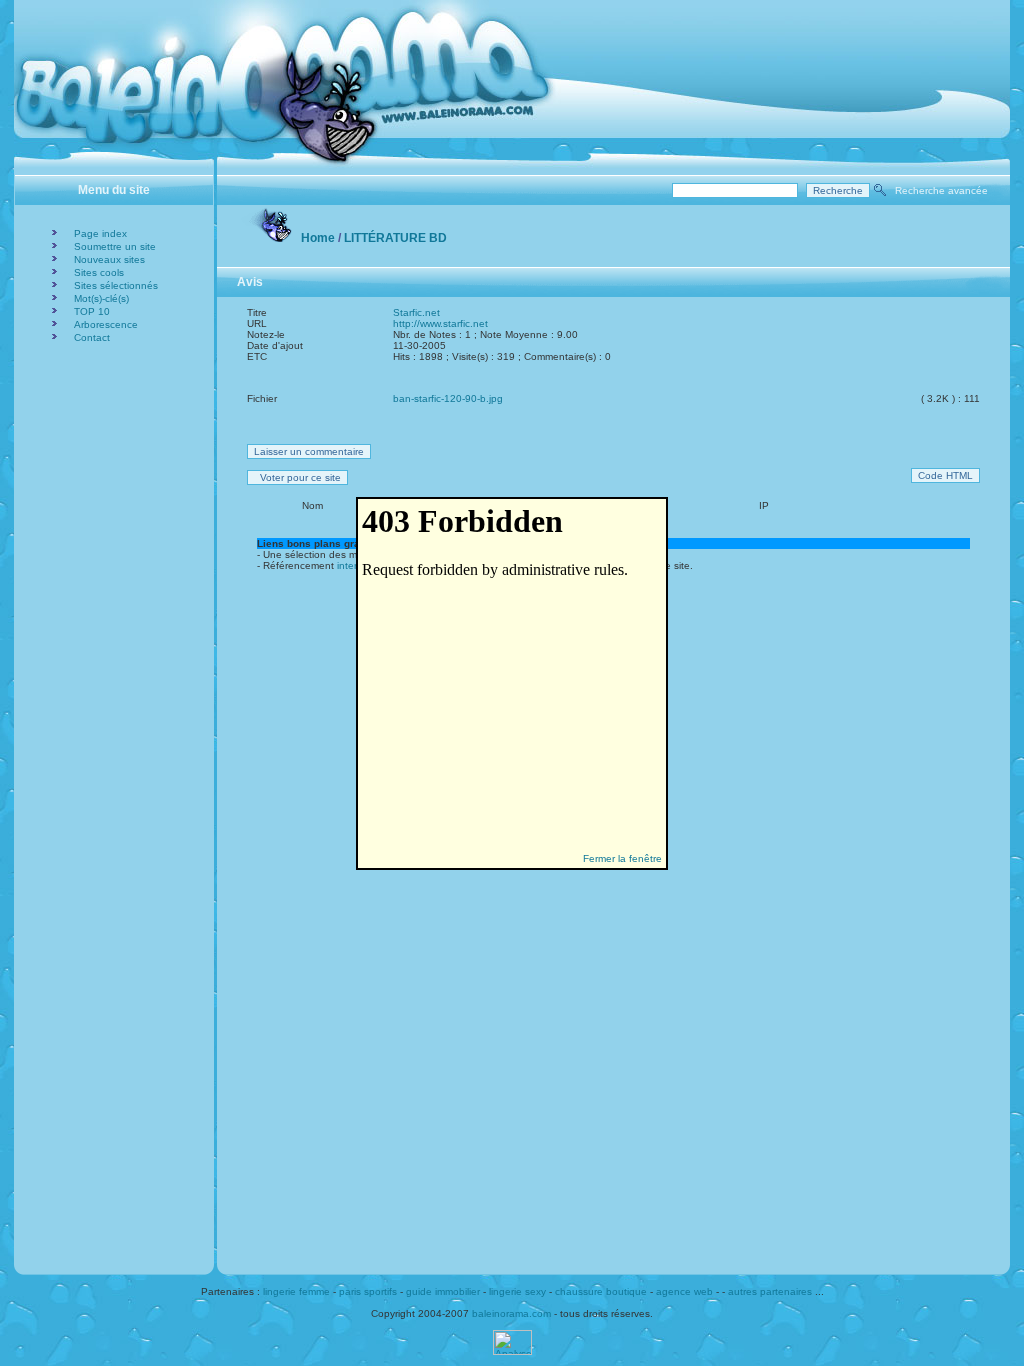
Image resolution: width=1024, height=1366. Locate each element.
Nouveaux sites (109, 259)
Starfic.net (416, 312)
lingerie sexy (517, 1291)
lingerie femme (296, 1291)
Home (318, 238)
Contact (92, 337)
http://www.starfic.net (440, 323)
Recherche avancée (941, 190)
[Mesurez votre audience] (512, 1351)
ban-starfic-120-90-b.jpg (448, 398)
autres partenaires (770, 1291)
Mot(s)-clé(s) (101, 298)
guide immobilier (443, 1291)
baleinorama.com (511, 1313)
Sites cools (99, 272)
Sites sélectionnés (116, 285)
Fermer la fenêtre (622, 858)
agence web (684, 1291)
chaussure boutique (601, 1291)
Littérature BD (395, 238)
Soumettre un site (115, 246)
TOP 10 (92, 311)
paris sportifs (368, 1291)
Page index (100, 233)
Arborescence (106, 324)
